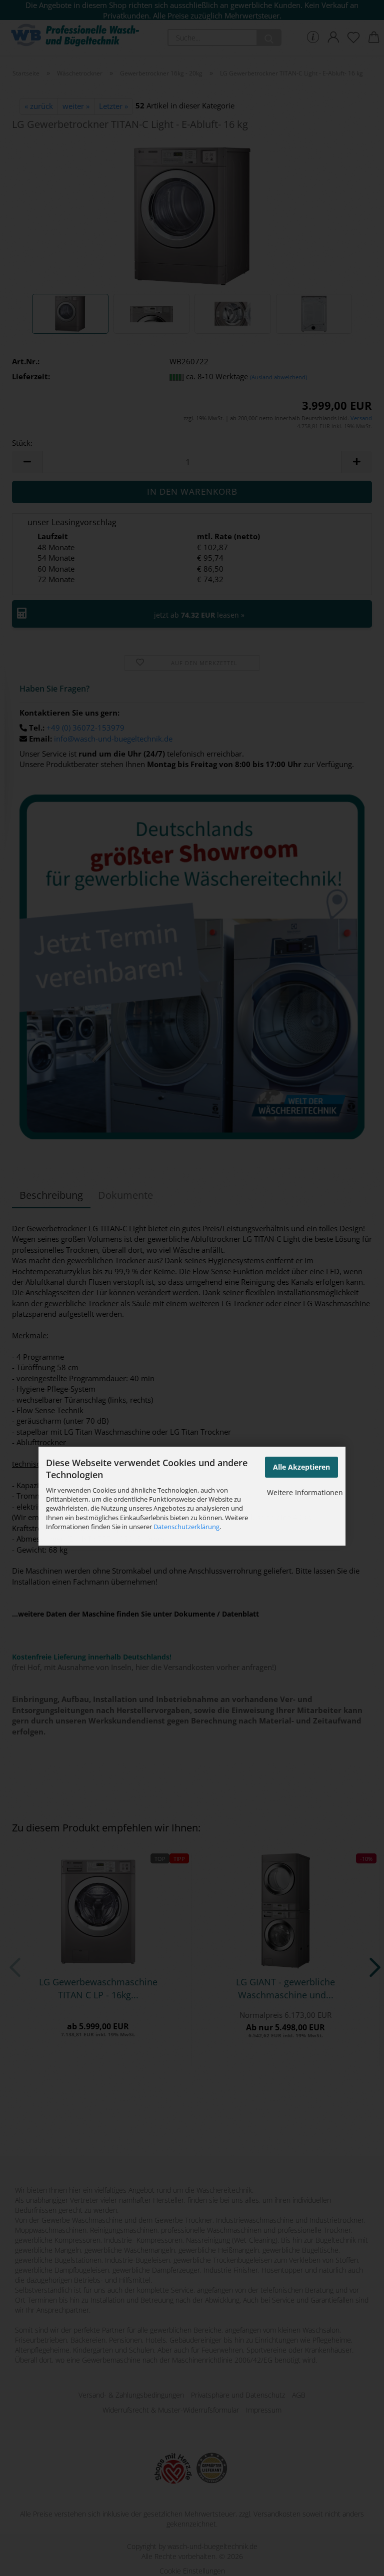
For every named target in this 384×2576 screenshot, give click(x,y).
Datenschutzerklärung (186, 1527)
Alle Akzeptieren (301, 1467)
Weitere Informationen (305, 1492)
